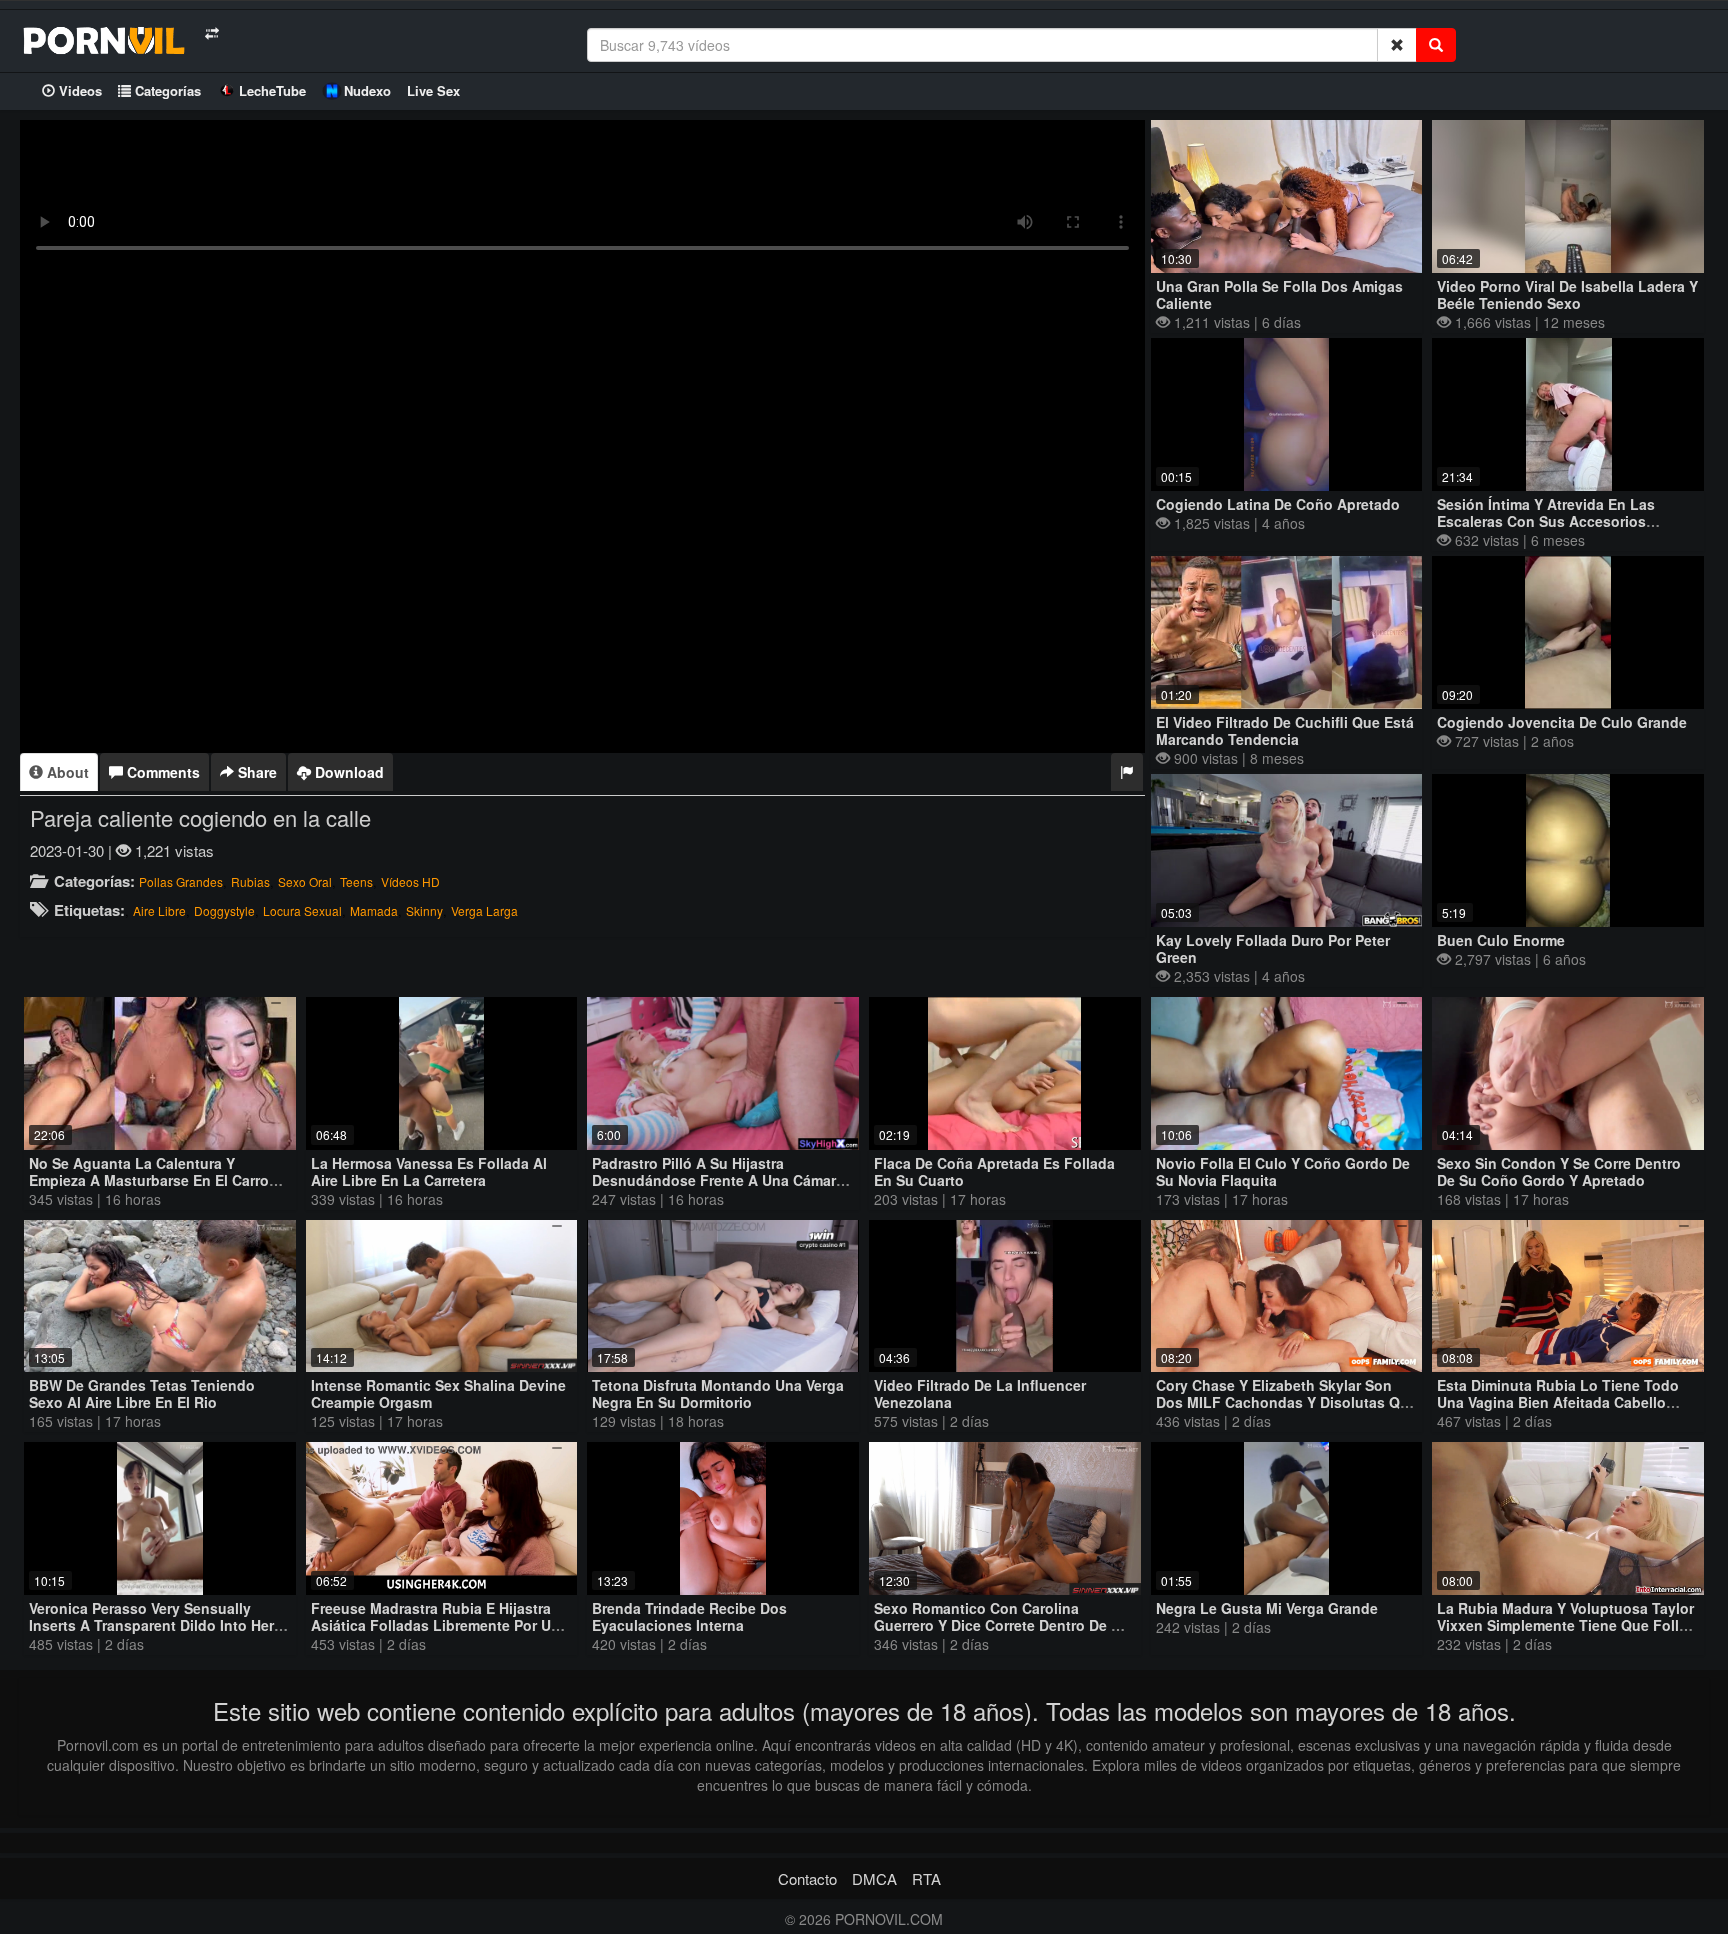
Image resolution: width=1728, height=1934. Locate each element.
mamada (374, 910)
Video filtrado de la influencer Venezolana (980, 1393)
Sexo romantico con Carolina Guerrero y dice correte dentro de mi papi (1000, 1625)
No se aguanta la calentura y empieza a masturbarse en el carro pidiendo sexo (149, 1180)
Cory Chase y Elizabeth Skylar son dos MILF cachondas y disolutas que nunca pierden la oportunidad (1286, 1402)
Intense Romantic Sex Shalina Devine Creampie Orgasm (438, 1393)
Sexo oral (305, 881)
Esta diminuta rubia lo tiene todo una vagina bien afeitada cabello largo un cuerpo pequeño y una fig (1563, 1402)
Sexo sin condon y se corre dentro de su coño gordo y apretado (1559, 1171)
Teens (356, 881)
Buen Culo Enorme (1501, 940)
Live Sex (433, 90)
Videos (78, 90)
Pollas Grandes (181, 881)
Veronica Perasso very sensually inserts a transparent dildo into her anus (151, 1625)
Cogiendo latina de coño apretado (1278, 504)
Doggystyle (224, 910)
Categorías (166, 90)
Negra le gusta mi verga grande (1267, 1608)
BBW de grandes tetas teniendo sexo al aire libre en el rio (142, 1393)
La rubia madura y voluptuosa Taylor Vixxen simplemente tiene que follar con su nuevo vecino (1565, 1625)
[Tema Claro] (211, 33)
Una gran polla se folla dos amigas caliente (1279, 294)
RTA (926, 1878)
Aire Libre (159, 910)
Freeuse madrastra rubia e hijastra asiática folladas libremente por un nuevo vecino (435, 1625)
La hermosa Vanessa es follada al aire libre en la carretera (429, 1171)
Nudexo (367, 90)
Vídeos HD (410, 881)
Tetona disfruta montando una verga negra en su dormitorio (718, 1393)
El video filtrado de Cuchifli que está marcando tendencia (1285, 730)
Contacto (807, 1878)
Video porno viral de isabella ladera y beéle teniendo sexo (1567, 294)
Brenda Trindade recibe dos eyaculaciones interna (689, 1616)
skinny (424, 910)
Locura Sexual (302, 910)
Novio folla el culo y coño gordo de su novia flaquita (1283, 1171)
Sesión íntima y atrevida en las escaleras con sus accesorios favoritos (1546, 521)
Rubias (250, 881)
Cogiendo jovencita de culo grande (1562, 722)
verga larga (484, 910)
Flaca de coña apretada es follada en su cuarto (994, 1171)
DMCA (874, 1878)
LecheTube (272, 90)
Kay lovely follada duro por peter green (1273, 948)
